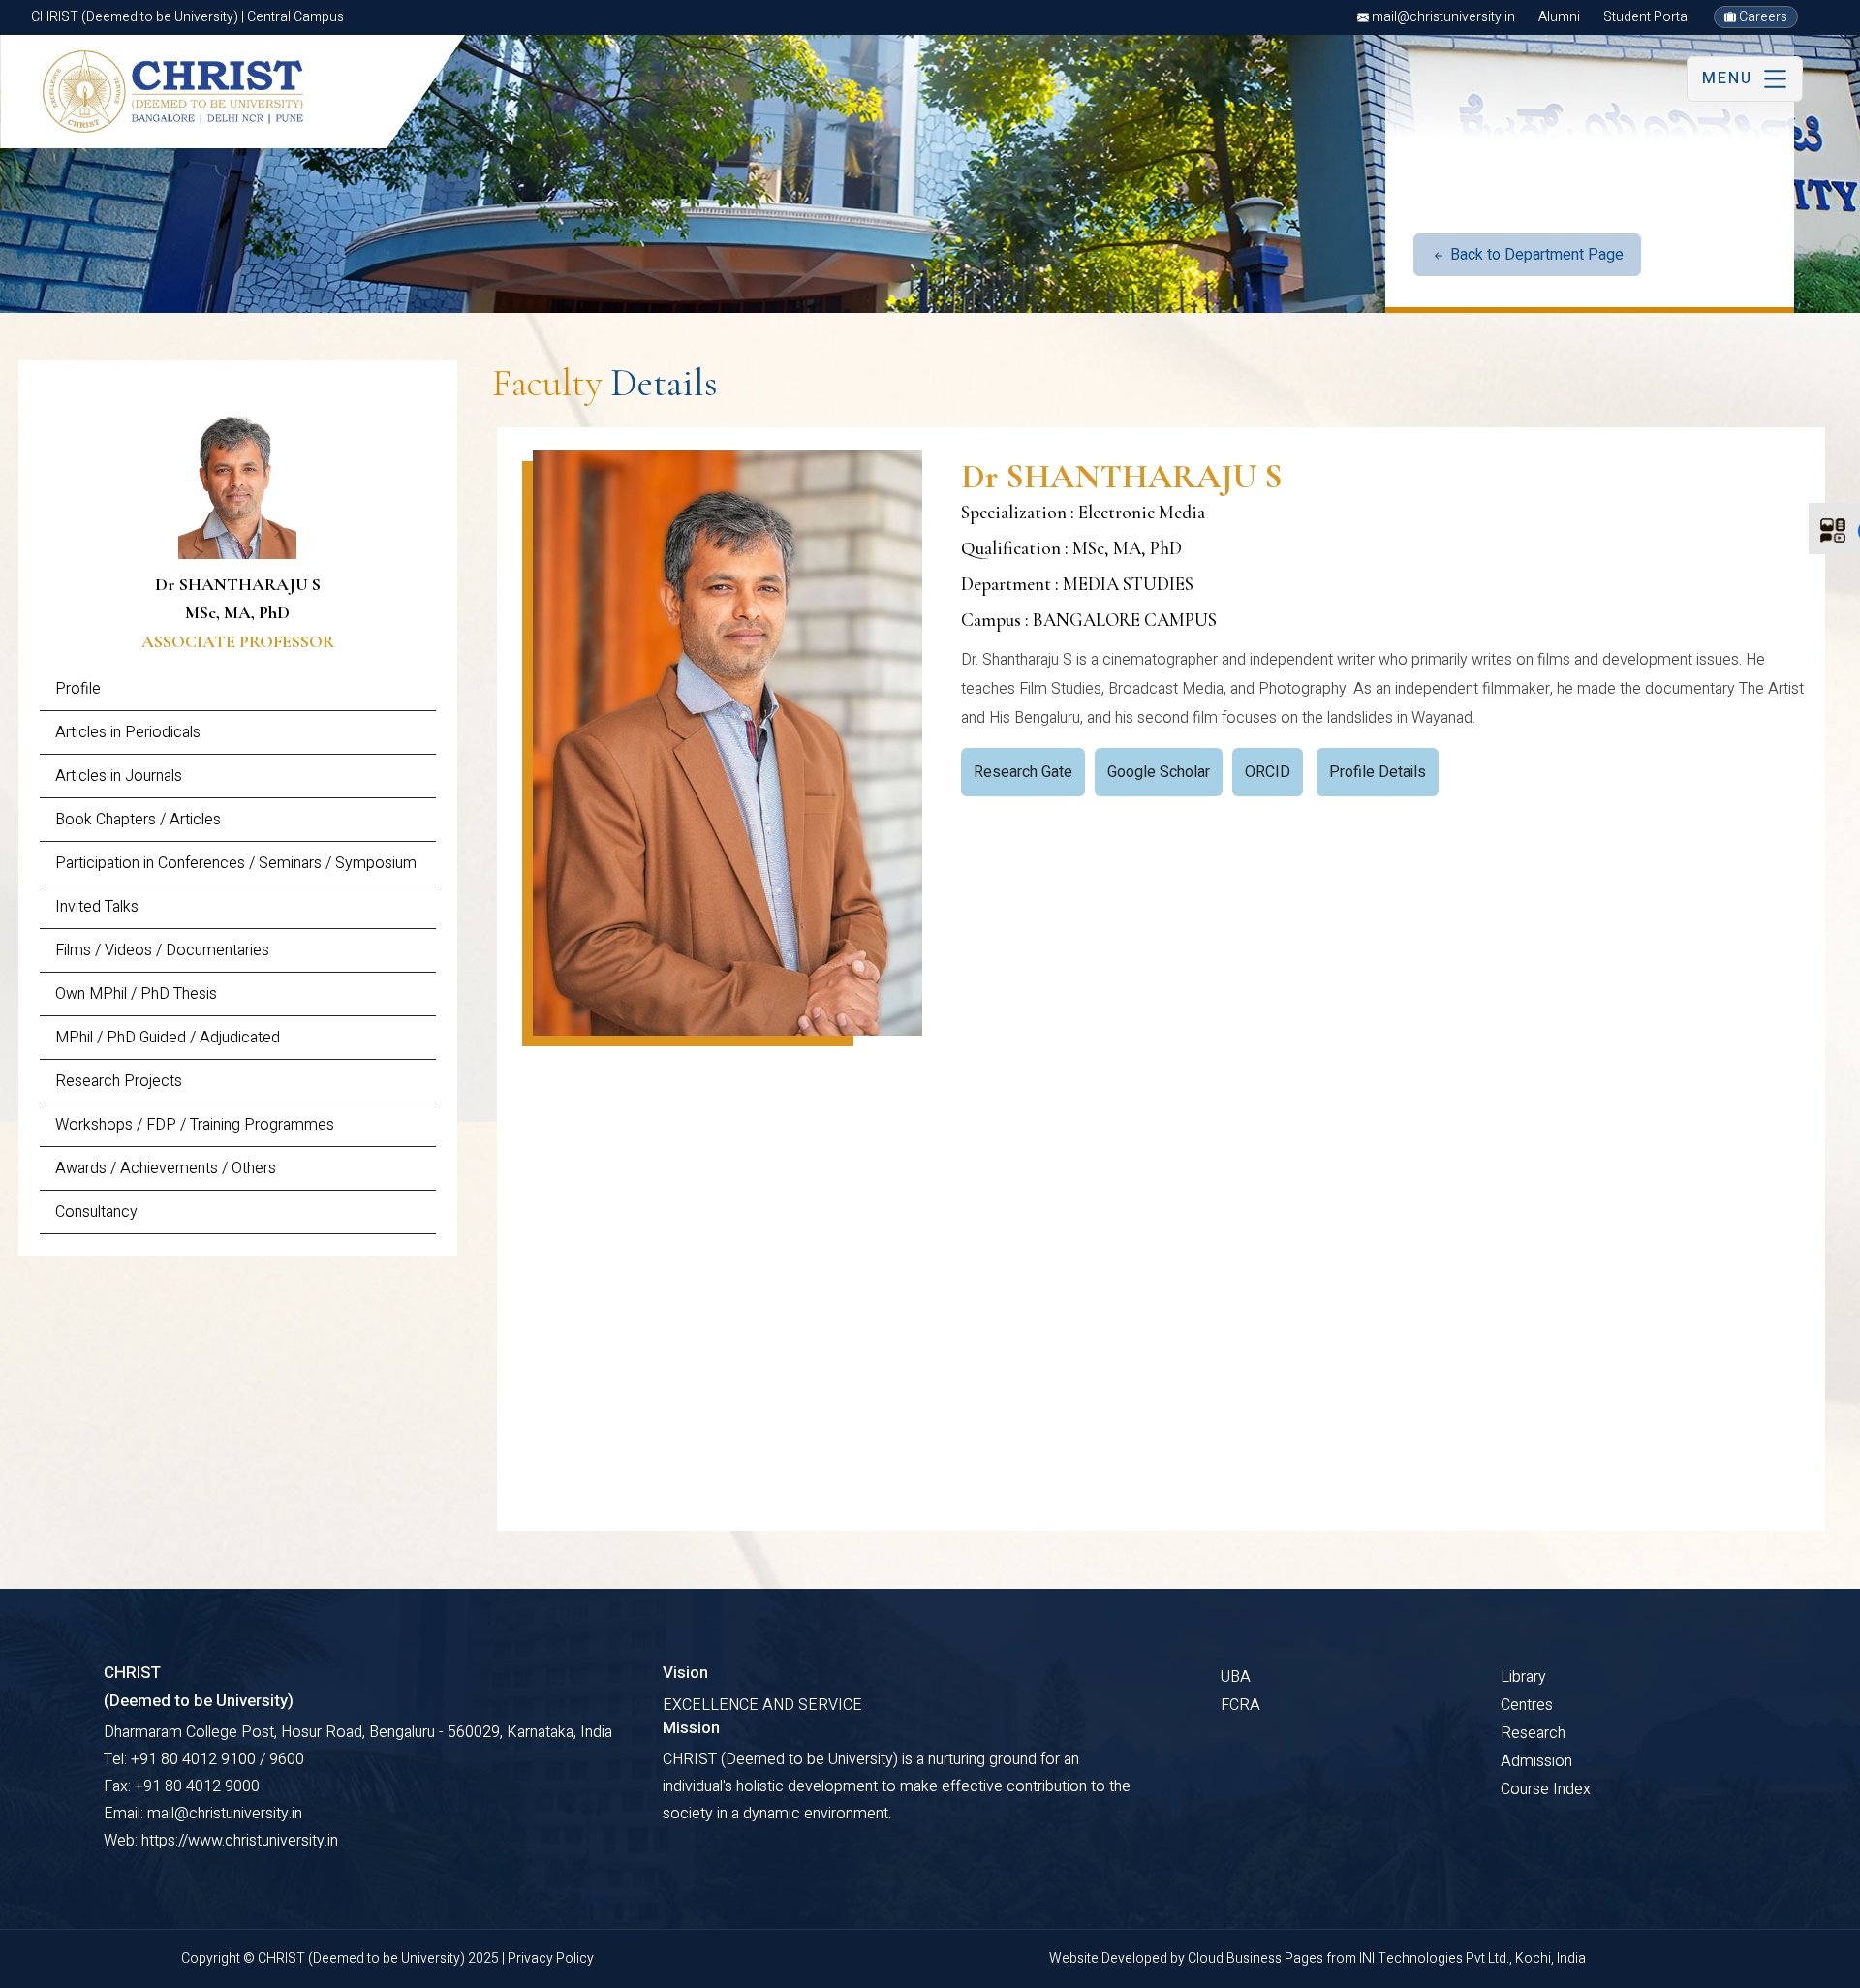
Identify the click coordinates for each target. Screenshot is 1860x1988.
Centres (1527, 1705)
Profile (78, 689)
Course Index (1546, 1789)
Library (1523, 1677)
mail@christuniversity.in (1442, 17)
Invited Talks (97, 907)
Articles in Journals (119, 776)
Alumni (1559, 17)
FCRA (1240, 1705)
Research (1533, 1733)
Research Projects (119, 1081)
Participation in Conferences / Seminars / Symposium (236, 863)
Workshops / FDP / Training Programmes (195, 1125)
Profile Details (1378, 772)
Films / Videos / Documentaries (162, 950)
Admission (1536, 1761)
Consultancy (96, 1212)
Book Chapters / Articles (138, 820)
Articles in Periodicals (128, 732)
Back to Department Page (1535, 255)
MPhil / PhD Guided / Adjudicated (168, 1038)
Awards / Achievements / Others (166, 1168)
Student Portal (1647, 17)
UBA (1236, 1677)
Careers (1762, 17)
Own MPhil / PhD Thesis (136, 994)
